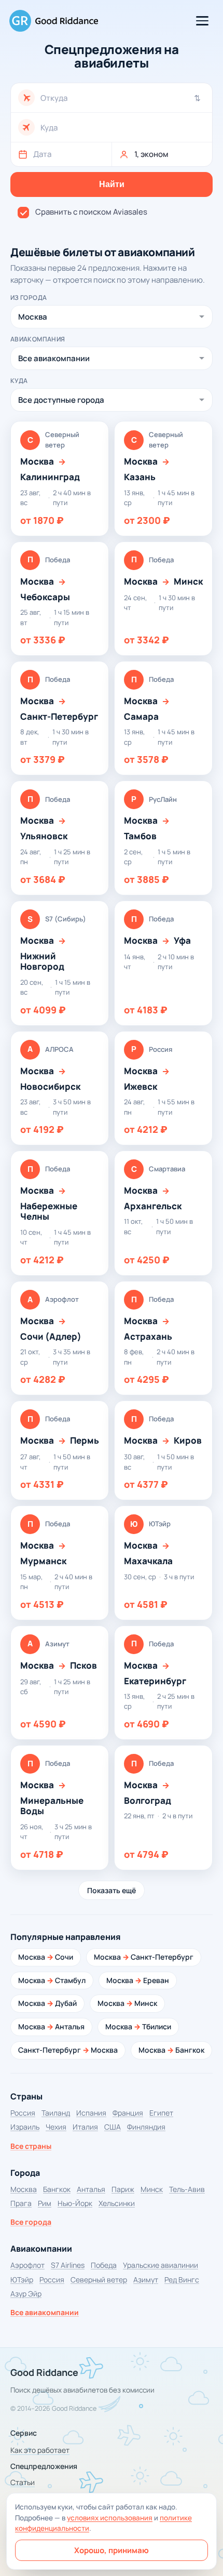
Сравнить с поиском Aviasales (91, 212)
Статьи (23, 2482)
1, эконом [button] (151, 154)
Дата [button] (42, 154)
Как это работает (40, 2450)
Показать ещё (112, 1890)
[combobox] (123, 98)
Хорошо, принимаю (112, 2550)
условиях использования (110, 2518)
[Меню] (202, 21)
